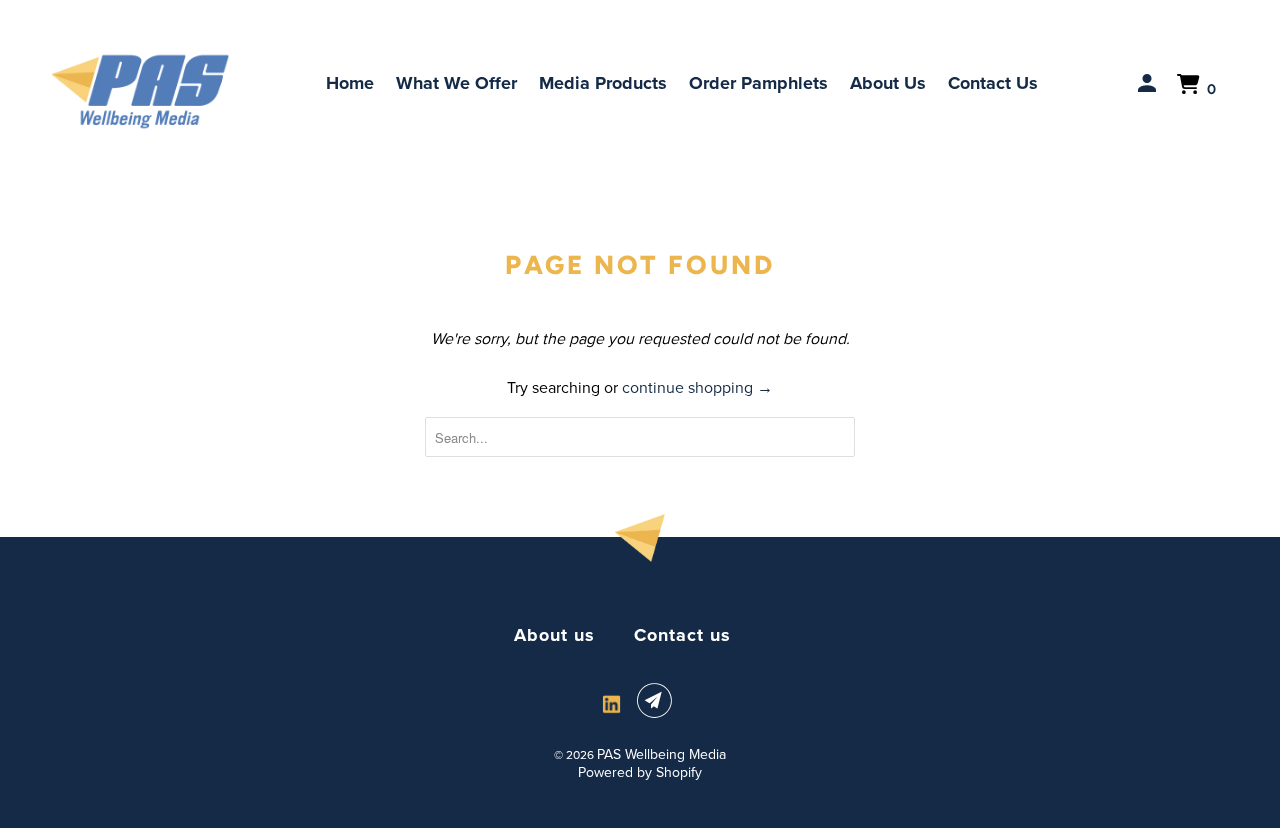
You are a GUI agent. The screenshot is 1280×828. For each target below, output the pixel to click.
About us (554, 635)
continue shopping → (697, 387)
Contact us (682, 635)
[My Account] (1149, 84)
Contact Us (993, 83)
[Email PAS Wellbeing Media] (658, 701)
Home (350, 83)
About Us (888, 83)
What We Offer (456, 83)
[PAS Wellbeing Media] (140, 91)
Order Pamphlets (758, 83)
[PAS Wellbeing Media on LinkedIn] (611, 704)
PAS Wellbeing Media (661, 754)
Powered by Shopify (640, 772)
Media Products (603, 83)
